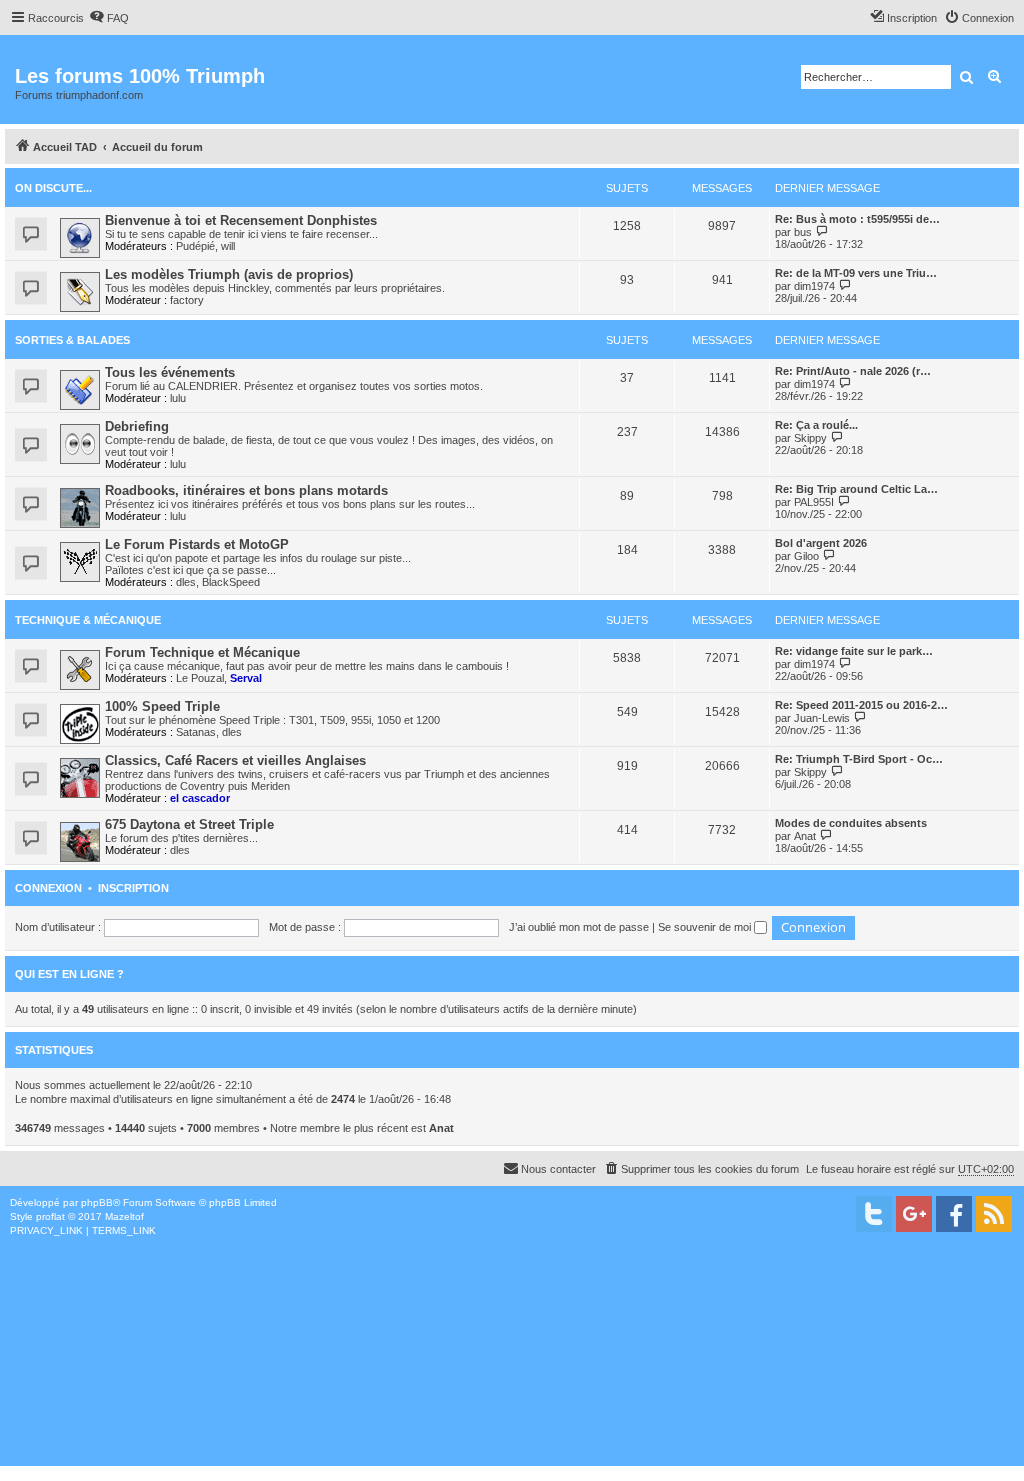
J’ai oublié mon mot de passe (579, 927)
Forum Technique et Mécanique (202, 652)
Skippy (810, 438)
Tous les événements (170, 372)
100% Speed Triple (162, 706)
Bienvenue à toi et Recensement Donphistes (241, 220)
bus (803, 232)
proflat (50, 1216)
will (228, 246)
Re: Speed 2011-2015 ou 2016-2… (861, 705)
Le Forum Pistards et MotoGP (197, 544)
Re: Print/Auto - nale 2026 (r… (853, 371)
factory (187, 300)
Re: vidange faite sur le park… (854, 651)
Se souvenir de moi (706, 927)
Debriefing (137, 426)
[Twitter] (874, 1214)
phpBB (97, 1202)
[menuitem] (109, 18)
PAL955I (814, 502)
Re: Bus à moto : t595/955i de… (857, 219)
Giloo (806, 556)
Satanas (196, 732)
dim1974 (814, 286)
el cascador (200, 798)
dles (186, 582)
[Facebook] (954, 1214)
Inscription (133, 888)
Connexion (48, 888)
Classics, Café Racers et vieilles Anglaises (235, 760)
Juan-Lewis (822, 718)
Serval (246, 678)
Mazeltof (124, 1216)
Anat (805, 836)
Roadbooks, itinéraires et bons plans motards (246, 490)
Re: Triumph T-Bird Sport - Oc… (859, 759)
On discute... (53, 188)
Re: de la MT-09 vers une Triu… (856, 273)
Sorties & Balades (72, 340)
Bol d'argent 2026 (821, 543)
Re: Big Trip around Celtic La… (856, 489)
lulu (178, 398)
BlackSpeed (231, 582)
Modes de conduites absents (851, 823)
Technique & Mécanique (88, 620)
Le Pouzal (200, 678)
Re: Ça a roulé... (816, 425)
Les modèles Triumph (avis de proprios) (229, 274)
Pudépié (195, 246)
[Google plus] (914, 1214)
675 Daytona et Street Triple (189, 824)
